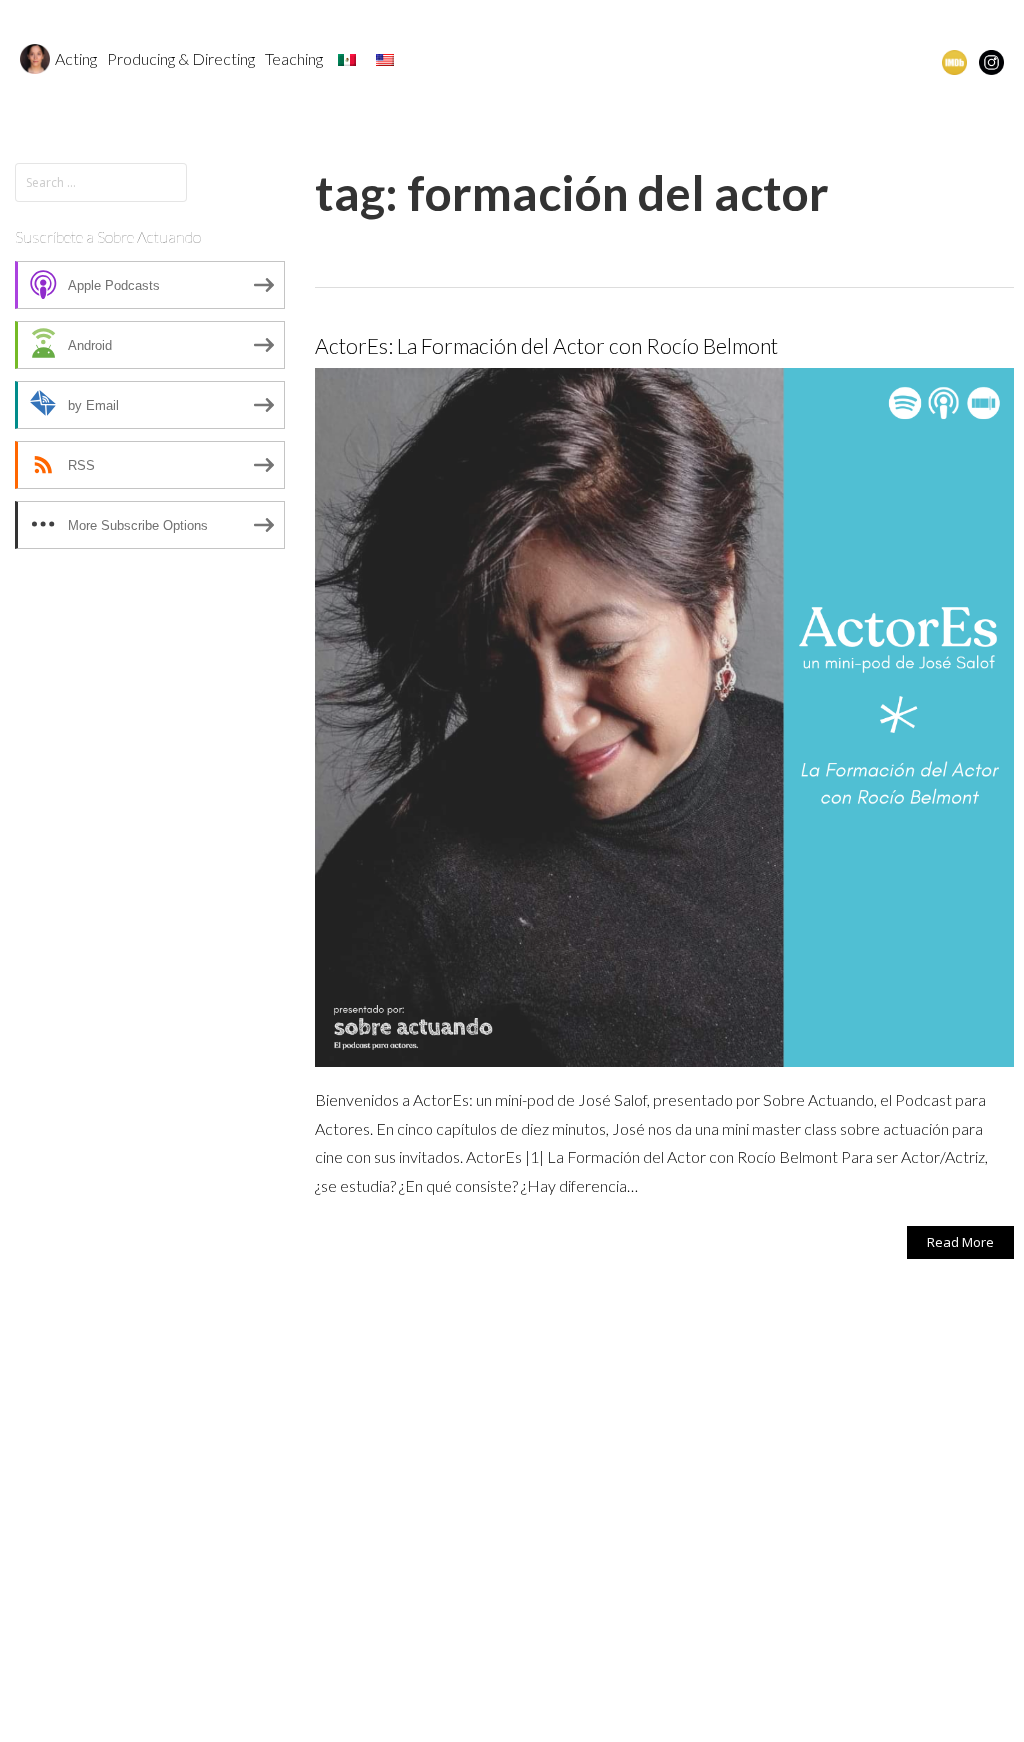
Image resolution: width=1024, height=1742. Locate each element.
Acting (76, 58)
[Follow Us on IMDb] (954, 61)
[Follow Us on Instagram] (991, 61)
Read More (960, 1242)
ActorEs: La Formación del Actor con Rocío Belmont (546, 345)
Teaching (294, 58)
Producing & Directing (181, 58)
